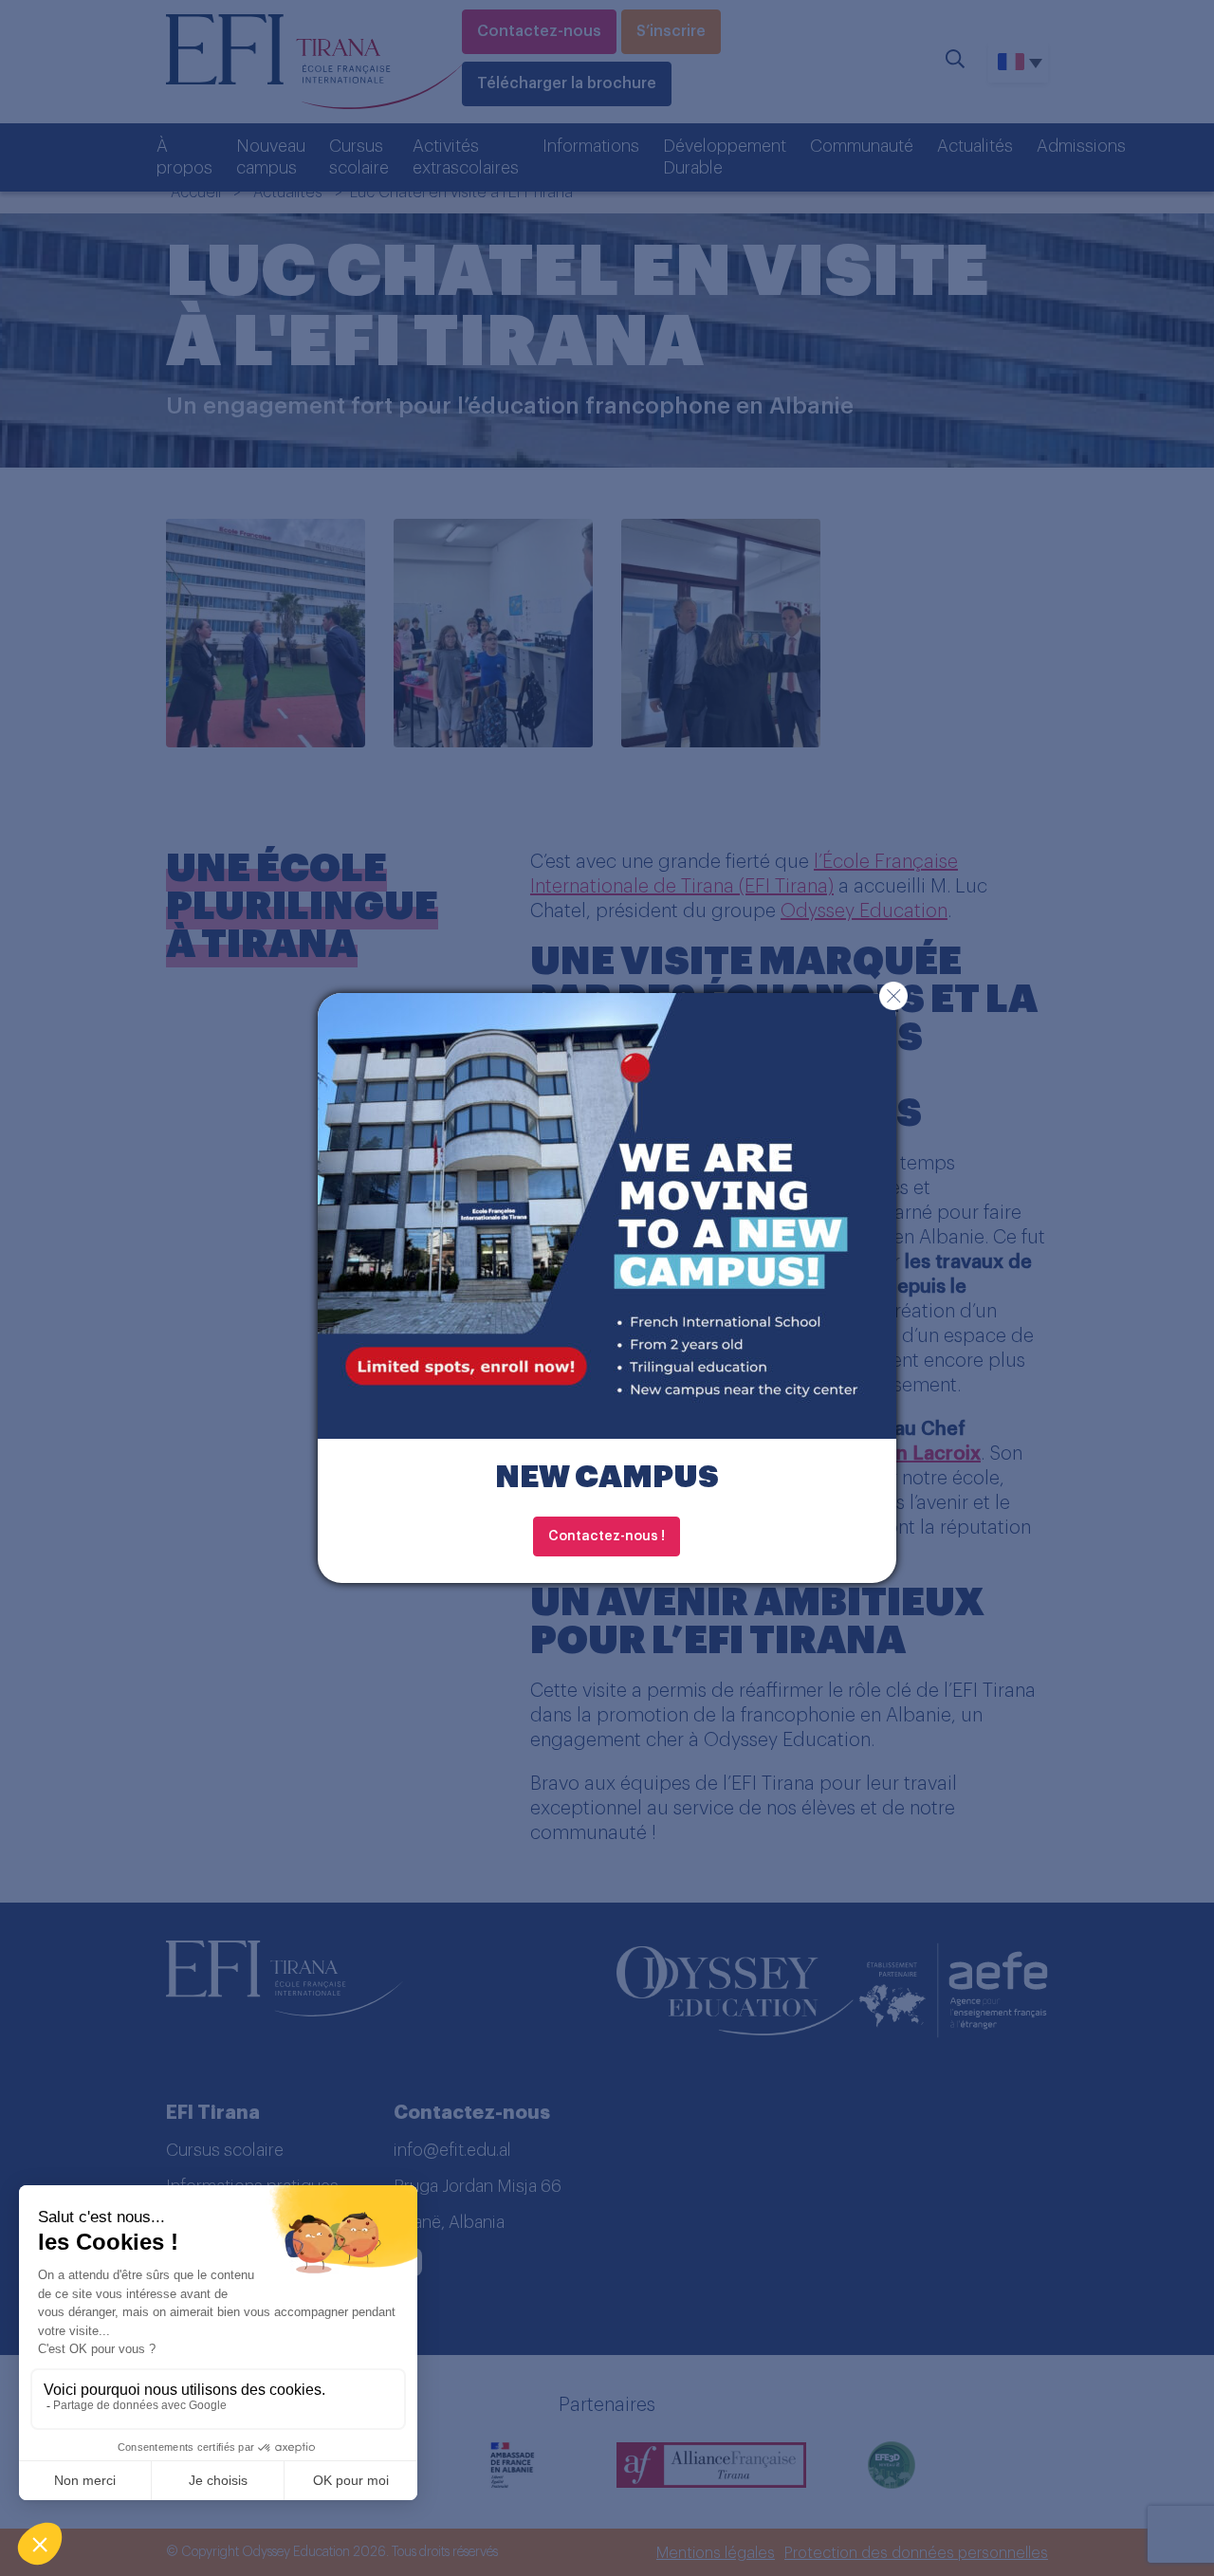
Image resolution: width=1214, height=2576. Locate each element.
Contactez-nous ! (607, 1536)
